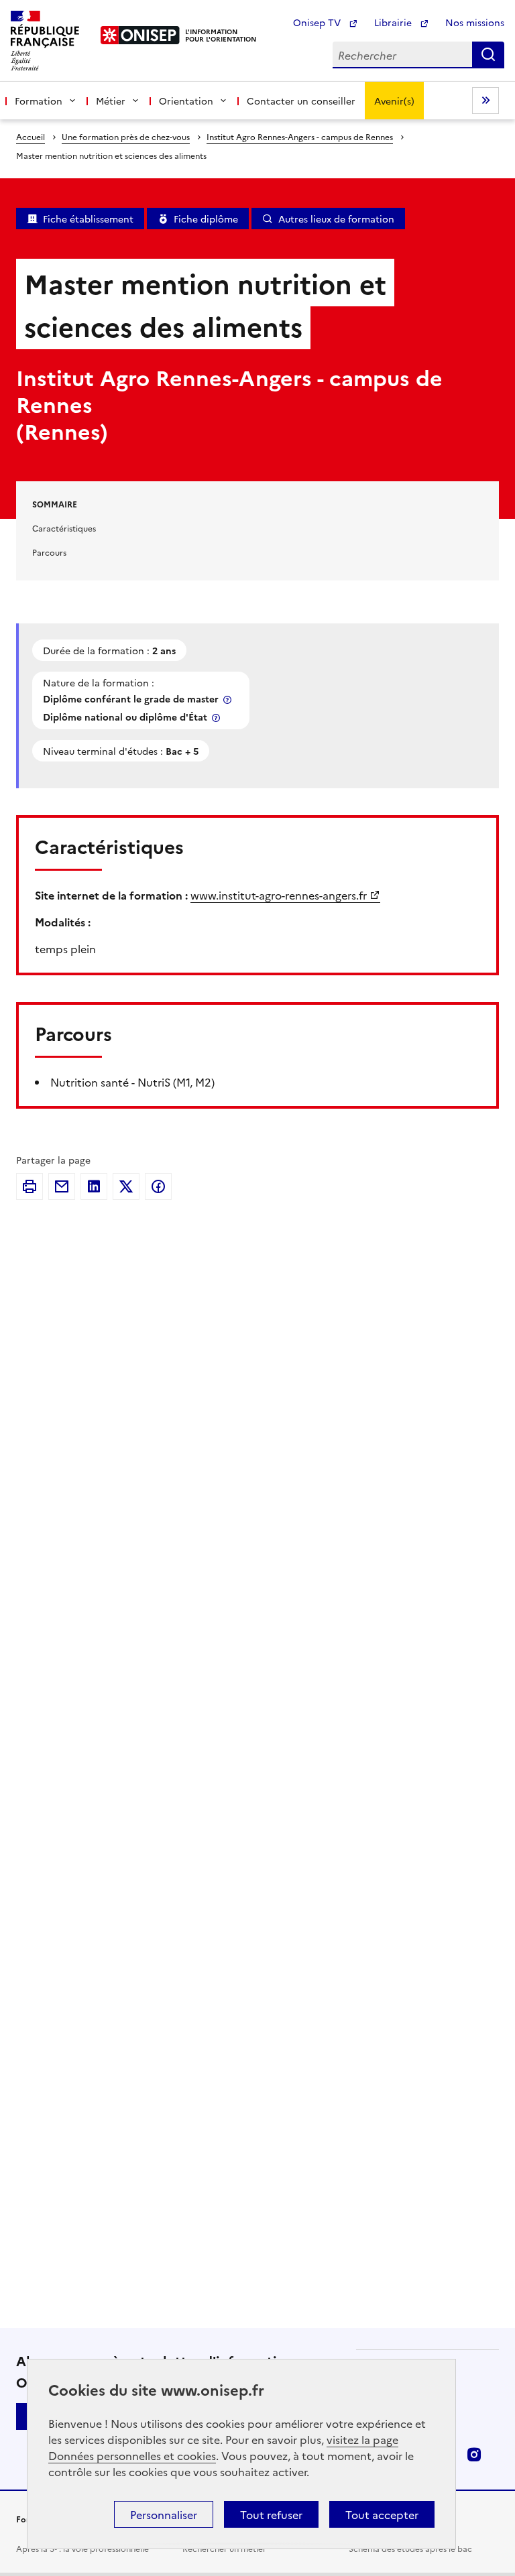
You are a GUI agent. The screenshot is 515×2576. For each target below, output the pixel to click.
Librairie (394, 22)
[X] (126, 1186)
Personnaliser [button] (164, 2514)
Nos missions (475, 22)
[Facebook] (158, 1186)
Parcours (49, 552)
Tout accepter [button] (382, 2514)
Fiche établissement (88, 219)
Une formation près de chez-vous (126, 136)
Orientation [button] (186, 101)
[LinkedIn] (94, 1186)
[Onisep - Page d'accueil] (140, 35)
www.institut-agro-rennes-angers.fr (279, 895)
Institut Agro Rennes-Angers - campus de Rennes (300, 136)
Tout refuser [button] (271, 2514)
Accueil (31, 136)
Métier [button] (111, 101)
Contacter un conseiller (301, 101)
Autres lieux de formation (336, 219)
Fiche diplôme (206, 219)
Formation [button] (39, 101)
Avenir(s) (394, 101)
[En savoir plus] (229, 699)
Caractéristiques (64, 528)
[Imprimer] (30, 1186)
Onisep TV (318, 22)
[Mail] (62, 1186)
